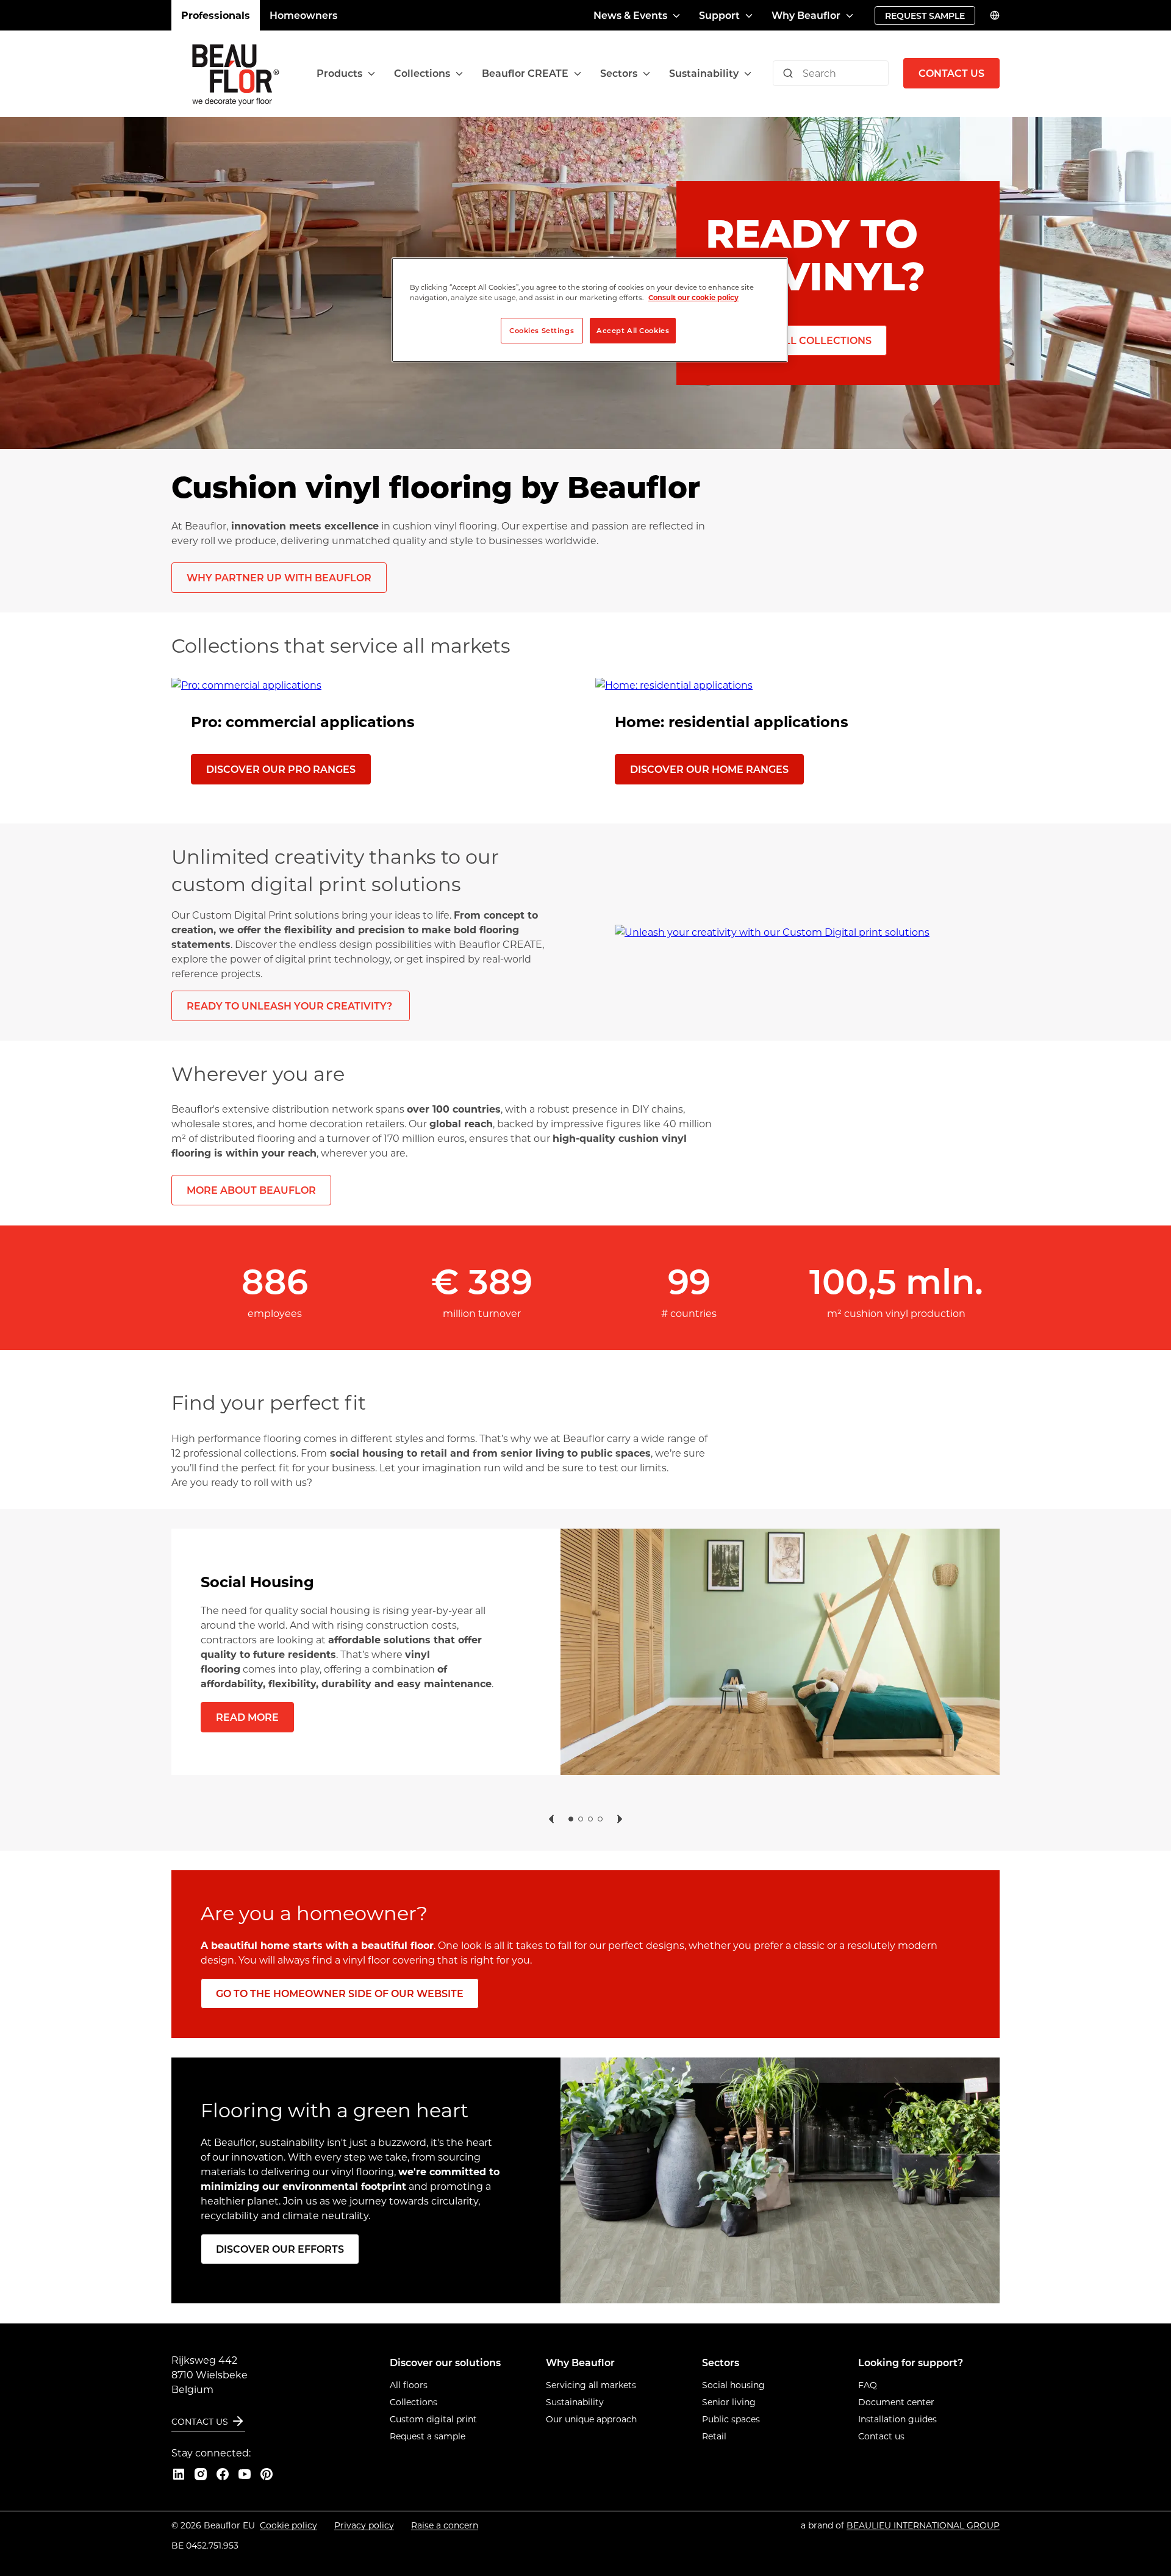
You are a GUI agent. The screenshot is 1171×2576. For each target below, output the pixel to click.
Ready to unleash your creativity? (291, 1006)
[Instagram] (201, 2474)
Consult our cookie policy (693, 297)
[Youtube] (245, 2474)
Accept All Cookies (633, 330)
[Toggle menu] (371, 74)
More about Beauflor (251, 1190)
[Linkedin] (179, 2474)
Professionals (216, 15)
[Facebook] (223, 2474)
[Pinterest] (267, 2474)
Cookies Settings (542, 330)
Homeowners (303, 15)
